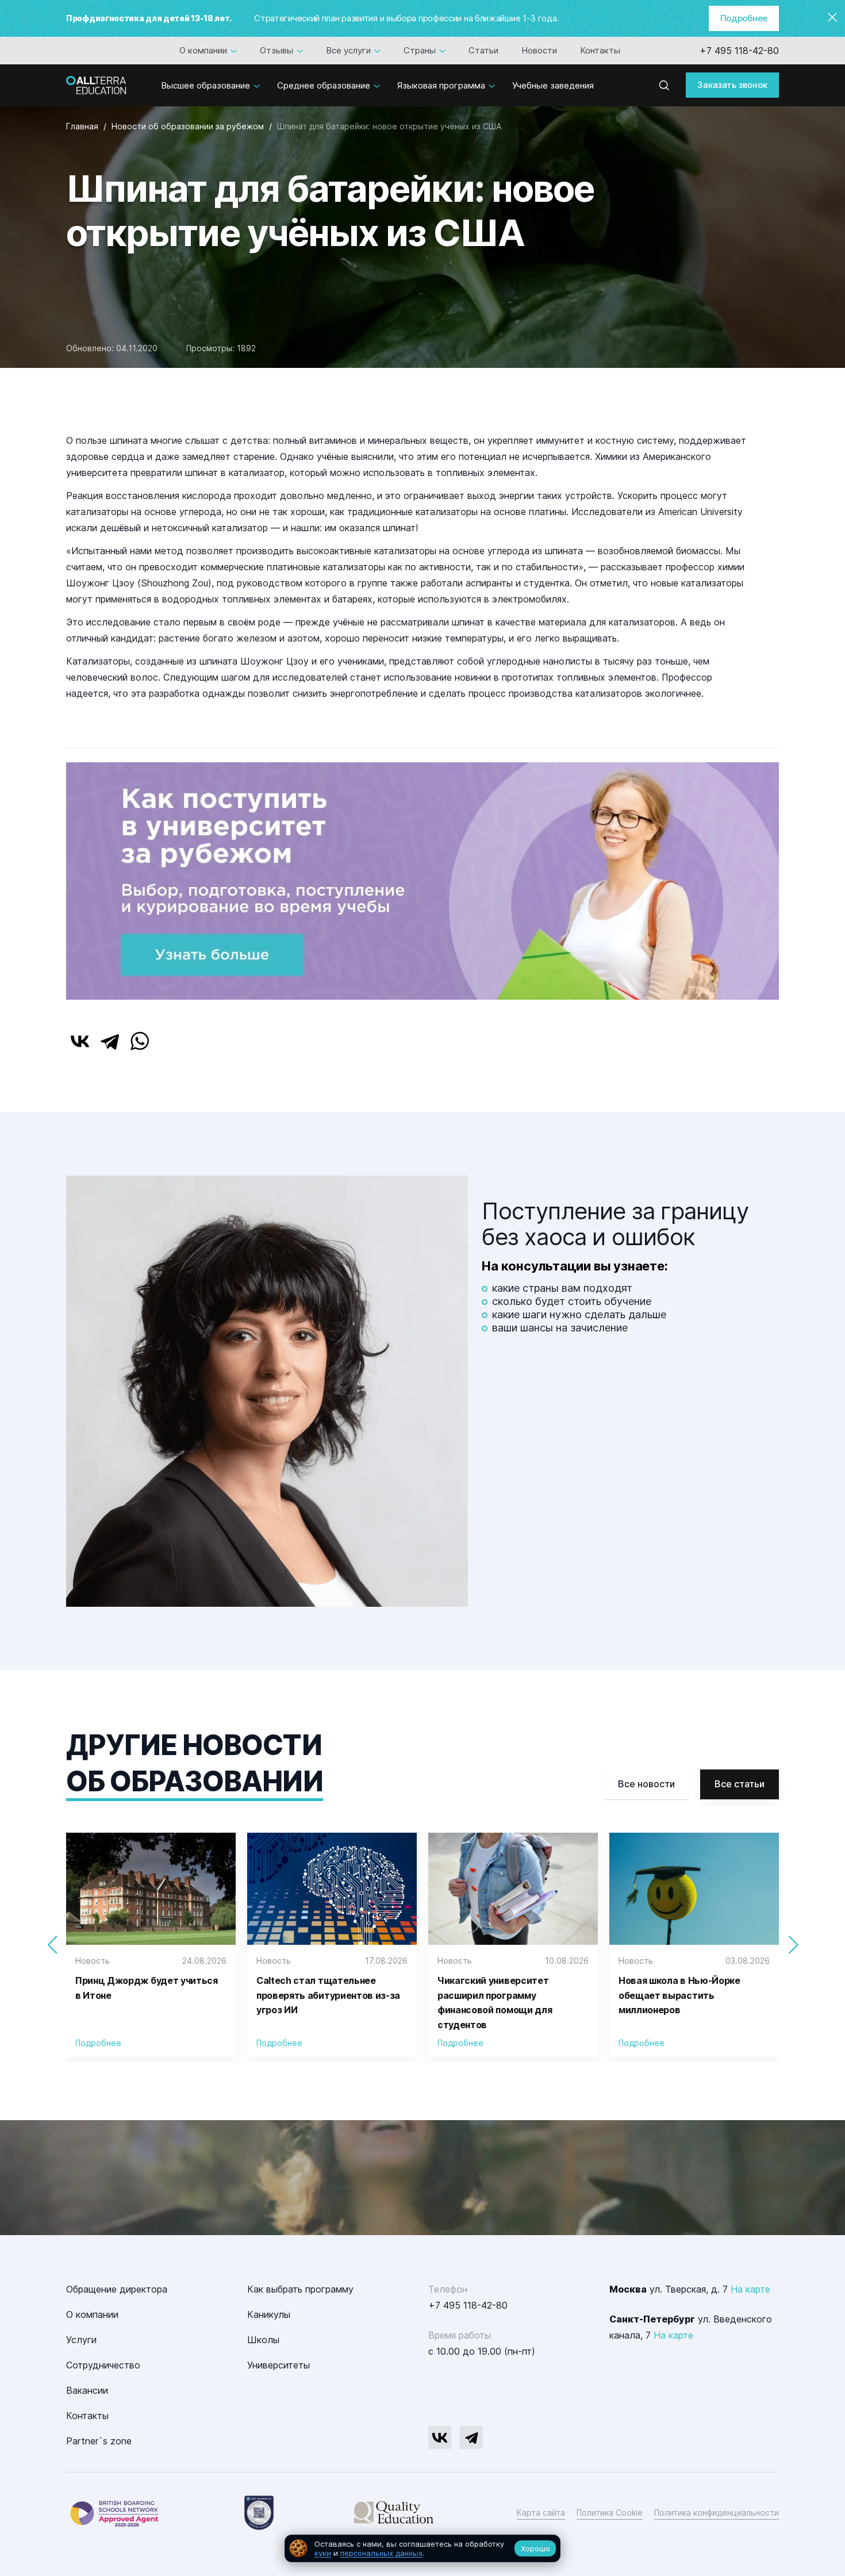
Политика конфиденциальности (717, 2512)
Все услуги (348, 50)
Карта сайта (541, 2512)
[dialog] (422, 2549)
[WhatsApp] (140, 1041)
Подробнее (744, 18)
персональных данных (381, 2553)
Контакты (600, 50)
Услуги (81, 2340)
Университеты (279, 2365)
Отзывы (276, 50)
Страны (420, 50)
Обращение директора (117, 2289)
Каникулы (269, 2314)
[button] (793, 1945)
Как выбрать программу (300, 2289)
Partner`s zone (99, 2441)
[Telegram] (110, 1041)
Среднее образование (324, 85)
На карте (750, 2289)
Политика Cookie (610, 2512)
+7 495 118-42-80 (739, 51)
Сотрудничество (103, 2365)
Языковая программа (441, 85)
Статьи (483, 50)
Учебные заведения (553, 85)
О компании (203, 50)
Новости (539, 50)
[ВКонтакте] (80, 1041)
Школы (263, 2340)
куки (323, 2553)
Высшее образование (206, 85)
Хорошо (535, 2548)
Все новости (646, 1784)
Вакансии (87, 2390)
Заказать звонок (732, 85)
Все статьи (740, 1784)
